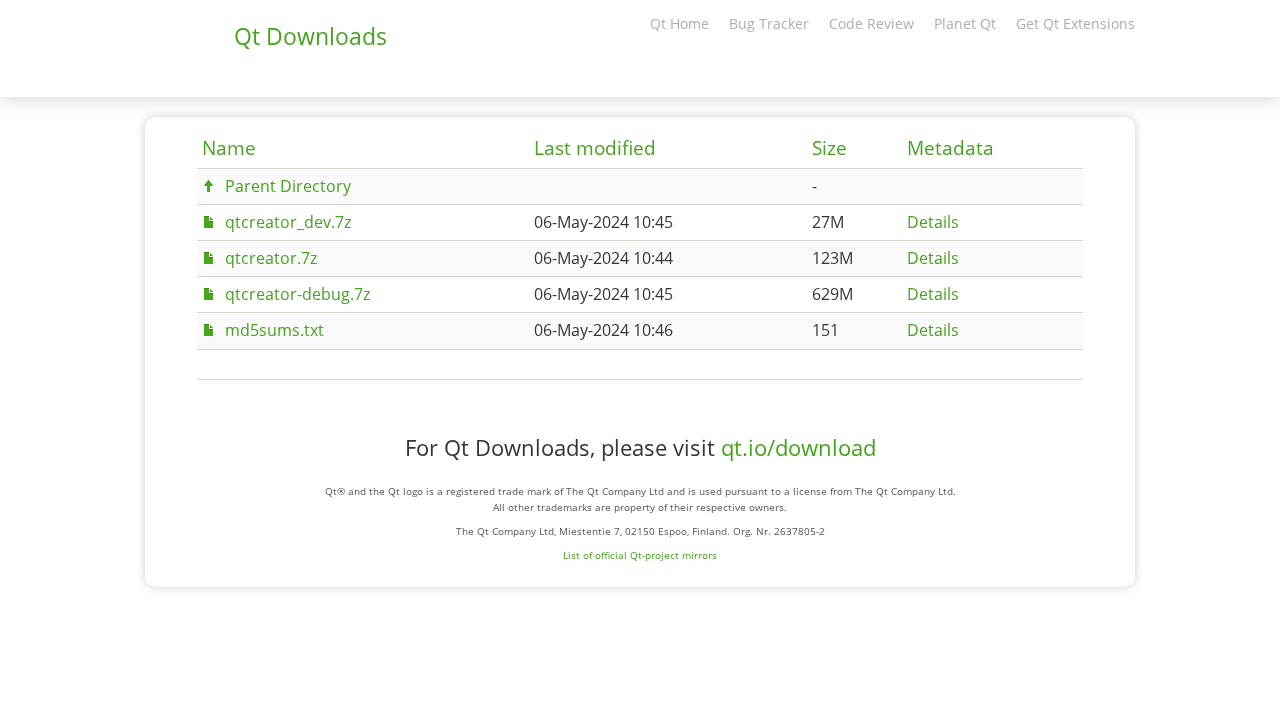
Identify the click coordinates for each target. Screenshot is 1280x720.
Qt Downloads (310, 36)
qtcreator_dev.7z (288, 222)
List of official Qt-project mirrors (640, 555)
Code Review (871, 23)
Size (829, 148)
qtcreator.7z (271, 258)
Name (229, 148)
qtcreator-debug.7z (297, 294)
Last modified (595, 148)
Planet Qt (965, 23)
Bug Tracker (769, 23)
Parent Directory (288, 186)
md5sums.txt (274, 330)
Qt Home (679, 23)
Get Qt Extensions (1075, 23)
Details (933, 222)
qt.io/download (798, 447)
